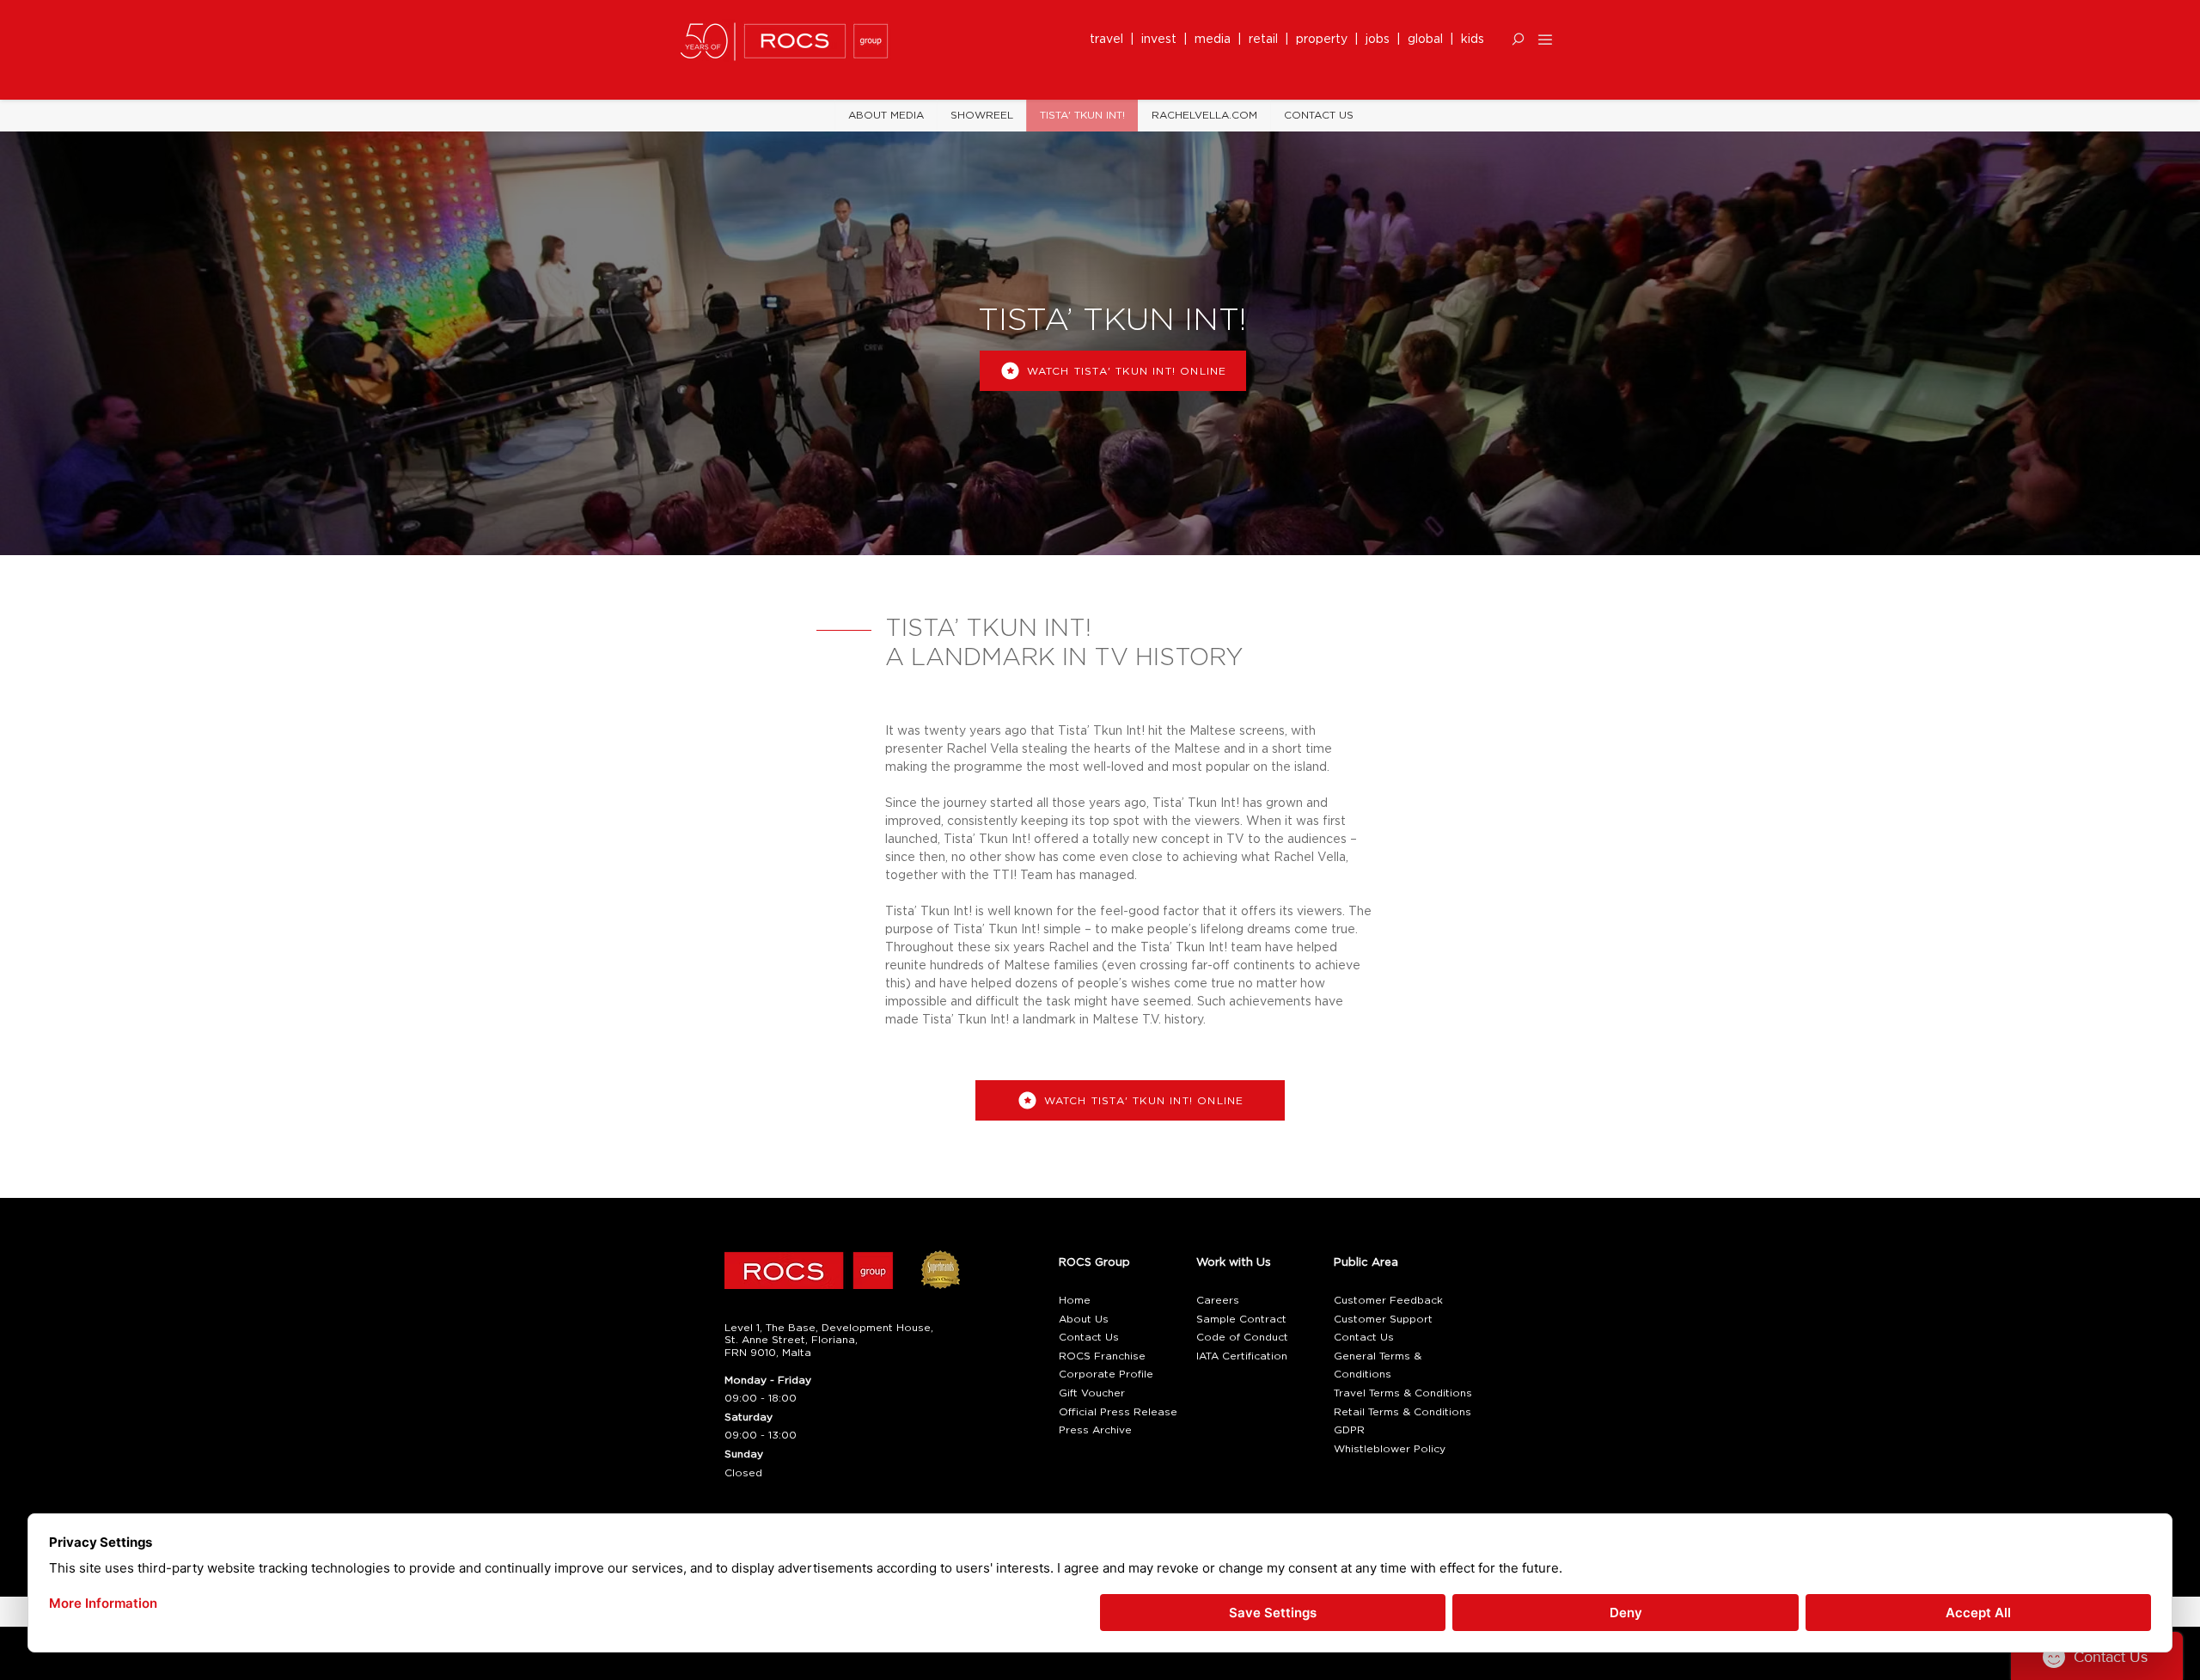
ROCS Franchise (1102, 1356)
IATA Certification (1242, 1356)
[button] (1518, 39)
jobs (1378, 40)
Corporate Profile (1106, 1374)
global (1425, 40)
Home (1075, 1300)
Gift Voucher (1092, 1393)
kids (1473, 40)
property (1325, 40)
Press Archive (1095, 1430)
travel (1110, 40)
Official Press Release (1118, 1412)
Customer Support (1383, 1319)
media (1216, 40)
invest (1162, 40)
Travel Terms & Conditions (1403, 1393)
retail (1267, 40)
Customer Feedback (1388, 1300)
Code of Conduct (1242, 1337)
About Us (1084, 1319)
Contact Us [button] (1089, 1337)
